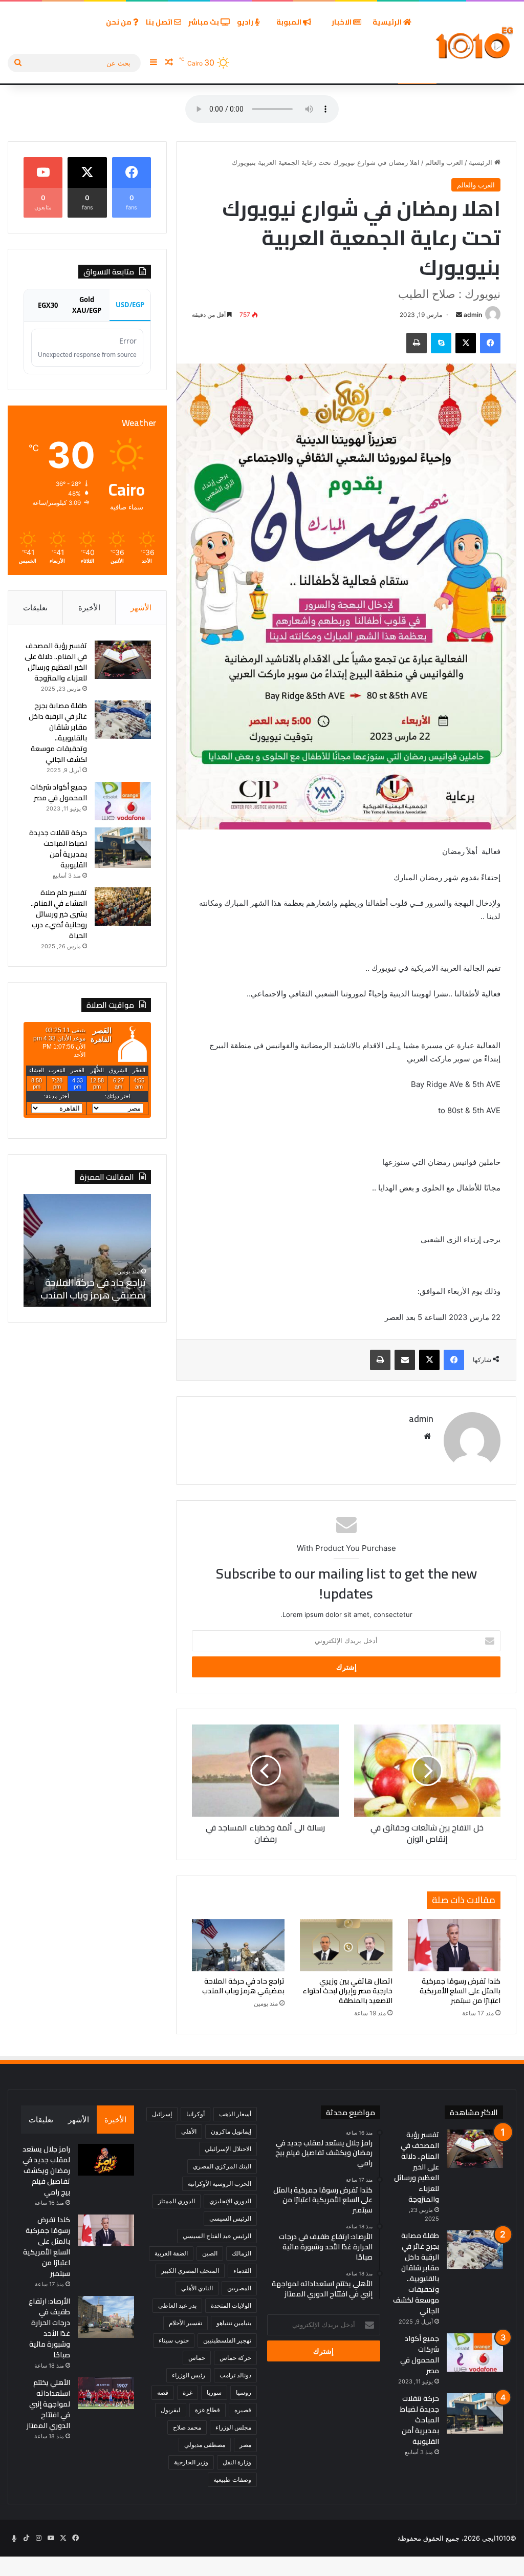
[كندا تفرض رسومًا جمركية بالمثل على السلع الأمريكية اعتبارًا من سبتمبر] (454, 1945)
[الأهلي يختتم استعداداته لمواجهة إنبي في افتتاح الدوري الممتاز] (106, 2393)
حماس (197, 2358)
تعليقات (35, 608)
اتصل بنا (160, 22)
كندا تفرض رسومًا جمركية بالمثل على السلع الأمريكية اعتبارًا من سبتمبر (460, 1991)
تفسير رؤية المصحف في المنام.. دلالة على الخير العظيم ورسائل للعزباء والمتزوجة (56, 662)
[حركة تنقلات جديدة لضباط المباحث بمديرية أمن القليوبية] (123, 848)
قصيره (243, 2410)
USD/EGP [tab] (130, 305)
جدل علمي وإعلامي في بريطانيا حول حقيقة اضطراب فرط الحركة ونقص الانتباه (92, 1282)
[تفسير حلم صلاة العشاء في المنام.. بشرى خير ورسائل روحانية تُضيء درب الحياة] (123, 907)
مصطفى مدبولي (205, 2445)
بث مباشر (204, 22)
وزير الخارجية (191, 2462)
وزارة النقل (237, 2462)
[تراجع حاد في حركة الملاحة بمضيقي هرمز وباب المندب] (238, 1945)
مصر (245, 2445)
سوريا (214, 2392)
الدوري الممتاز (177, 2201)
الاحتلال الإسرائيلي (228, 2149)
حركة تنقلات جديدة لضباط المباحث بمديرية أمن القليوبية (58, 849)
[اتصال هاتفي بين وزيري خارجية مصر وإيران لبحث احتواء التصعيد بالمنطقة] (346, 1945)
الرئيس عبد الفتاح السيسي (217, 2236)
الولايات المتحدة (231, 2305)
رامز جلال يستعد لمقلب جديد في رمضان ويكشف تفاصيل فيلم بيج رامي (46, 2170)
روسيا (244, 2392)
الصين (210, 2253)
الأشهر (141, 608)
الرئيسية (388, 22)
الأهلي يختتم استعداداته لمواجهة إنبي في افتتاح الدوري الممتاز (48, 2404)
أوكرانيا (195, 2114)
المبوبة (290, 22)
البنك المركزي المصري (222, 2166)
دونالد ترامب (235, 2375)
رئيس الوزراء (189, 2375)
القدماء (242, 2271)
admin (473, 315)
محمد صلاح (187, 2427)
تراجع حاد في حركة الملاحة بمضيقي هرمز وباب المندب (243, 1986)
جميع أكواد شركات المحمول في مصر (59, 792)
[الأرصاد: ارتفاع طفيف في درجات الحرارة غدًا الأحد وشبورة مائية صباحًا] (106, 2317)
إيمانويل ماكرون (231, 2131)
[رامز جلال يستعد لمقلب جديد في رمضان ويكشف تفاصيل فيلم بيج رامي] (106, 2160)
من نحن (119, 22)
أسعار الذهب (235, 2114)
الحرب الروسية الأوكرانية (220, 2184)
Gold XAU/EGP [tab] (87, 305)
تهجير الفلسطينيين (227, 2340)
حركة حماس (235, 2358)
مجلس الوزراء (233, 2427)
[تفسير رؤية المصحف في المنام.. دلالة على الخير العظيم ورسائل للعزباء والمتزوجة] (123, 660)
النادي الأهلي (197, 2288)
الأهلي (189, 2131)
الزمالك (242, 2253)
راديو (246, 22)
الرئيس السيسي (230, 2218)
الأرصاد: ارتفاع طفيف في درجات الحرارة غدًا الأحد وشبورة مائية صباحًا (49, 2328)
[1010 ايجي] (475, 43)
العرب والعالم (444, 162)
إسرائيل (162, 2114)
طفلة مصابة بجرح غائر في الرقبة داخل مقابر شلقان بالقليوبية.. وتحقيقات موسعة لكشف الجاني (58, 732)
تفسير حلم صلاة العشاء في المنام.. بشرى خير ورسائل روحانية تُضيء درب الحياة (59, 914)
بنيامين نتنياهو (234, 2323)
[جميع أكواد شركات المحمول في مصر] (123, 801)
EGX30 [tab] (48, 305)
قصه (163, 2392)
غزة (188, 2392)
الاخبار (342, 22)
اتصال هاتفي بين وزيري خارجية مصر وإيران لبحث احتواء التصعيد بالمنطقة (347, 1991)
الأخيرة (89, 608)
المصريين (239, 2288)
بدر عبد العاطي (177, 2305)
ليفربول (171, 2410)
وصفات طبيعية (232, 2479)
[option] (87, 1250)
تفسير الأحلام (185, 2323)
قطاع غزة (208, 2410)
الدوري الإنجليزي (230, 2201)
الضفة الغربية (171, 2253)
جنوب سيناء (174, 2340)
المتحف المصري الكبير (190, 2271)
